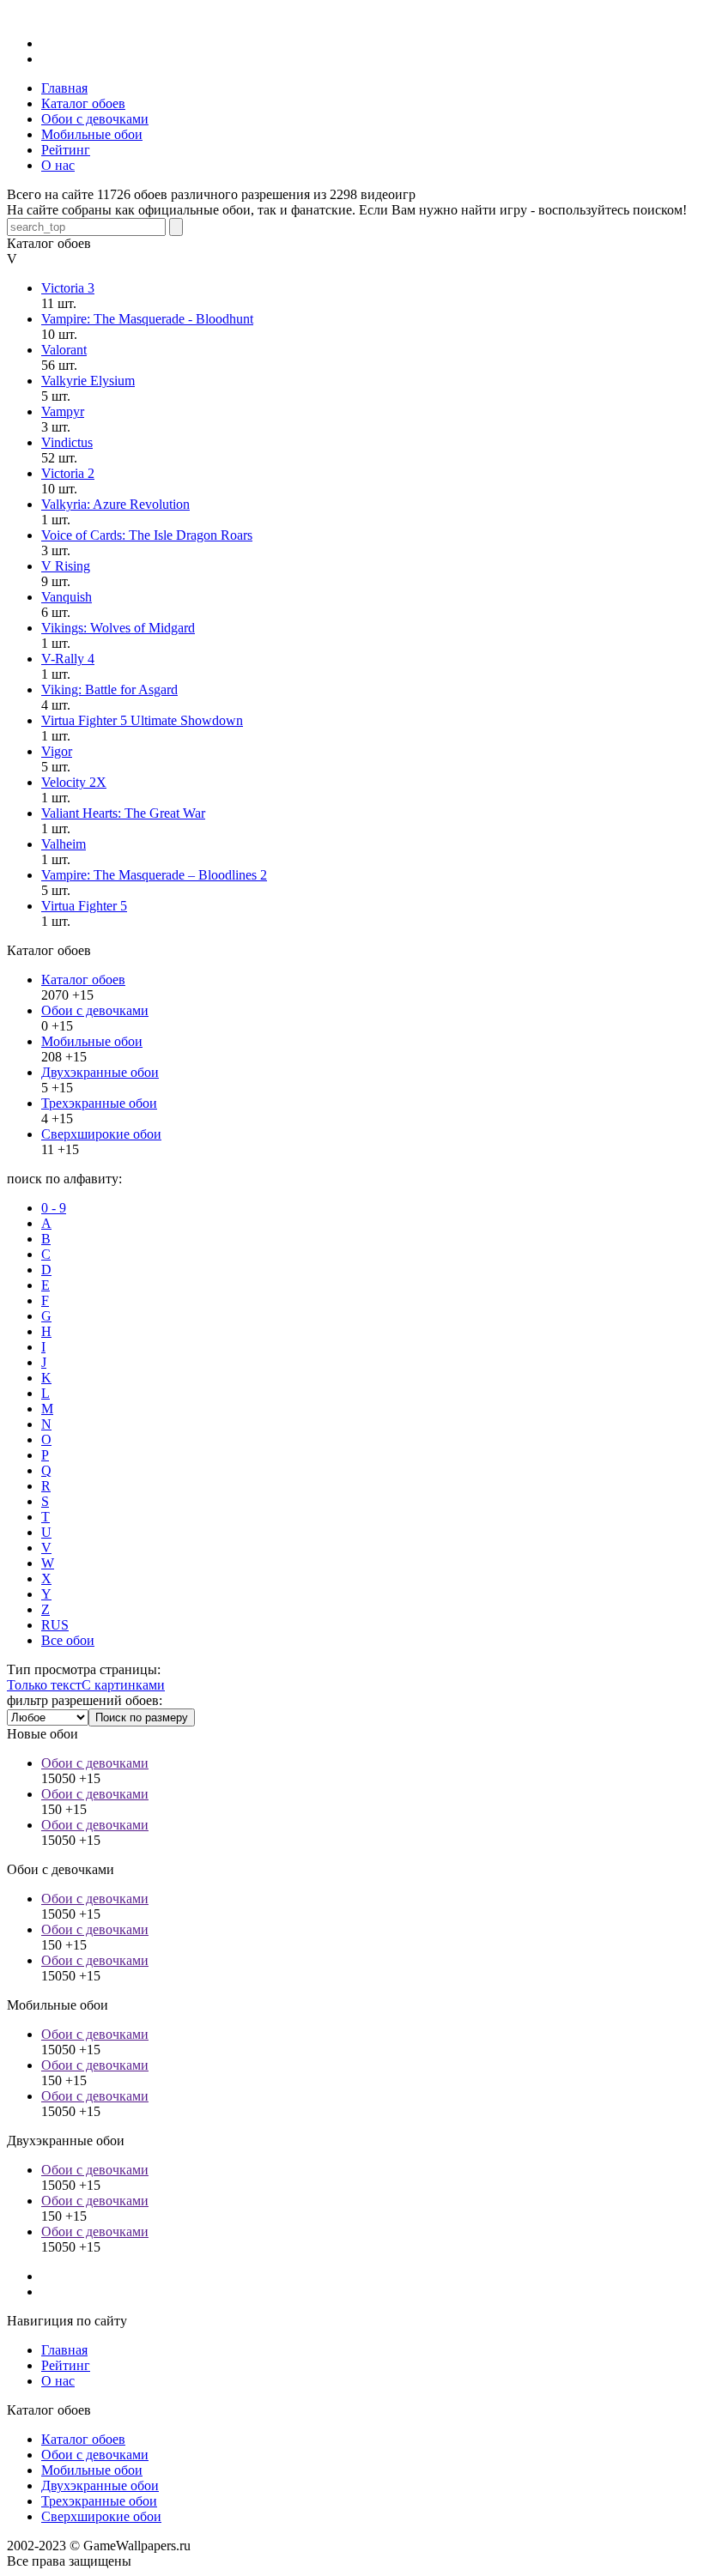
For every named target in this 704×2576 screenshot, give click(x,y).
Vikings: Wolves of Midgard (118, 628)
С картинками (123, 1685)
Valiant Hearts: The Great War (123, 813)
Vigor (57, 751)
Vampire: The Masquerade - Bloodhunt (147, 319)
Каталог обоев (83, 980)
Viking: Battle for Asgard (109, 689)
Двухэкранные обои (100, 1072)
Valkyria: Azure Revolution (115, 504)
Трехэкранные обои (99, 1103)
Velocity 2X (74, 782)
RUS (55, 1625)
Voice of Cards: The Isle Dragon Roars (147, 535)
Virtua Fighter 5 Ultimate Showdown (142, 720)
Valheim (64, 844)
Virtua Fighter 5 (84, 906)
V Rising (66, 566)
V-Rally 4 (68, 659)
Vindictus (67, 442)
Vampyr (63, 411)
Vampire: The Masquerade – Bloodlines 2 (154, 875)
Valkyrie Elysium (88, 381)
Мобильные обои (92, 1041)
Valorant (64, 350)
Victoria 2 (68, 473)
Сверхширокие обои (101, 1134)
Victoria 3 (68, 288)
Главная (64, 2350)
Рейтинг (66, 2365)
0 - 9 (54, 1208)
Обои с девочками (95, 1010)
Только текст (44, 1685)
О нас (58, 2381)
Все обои (68, 1640)
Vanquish (67, 597)
